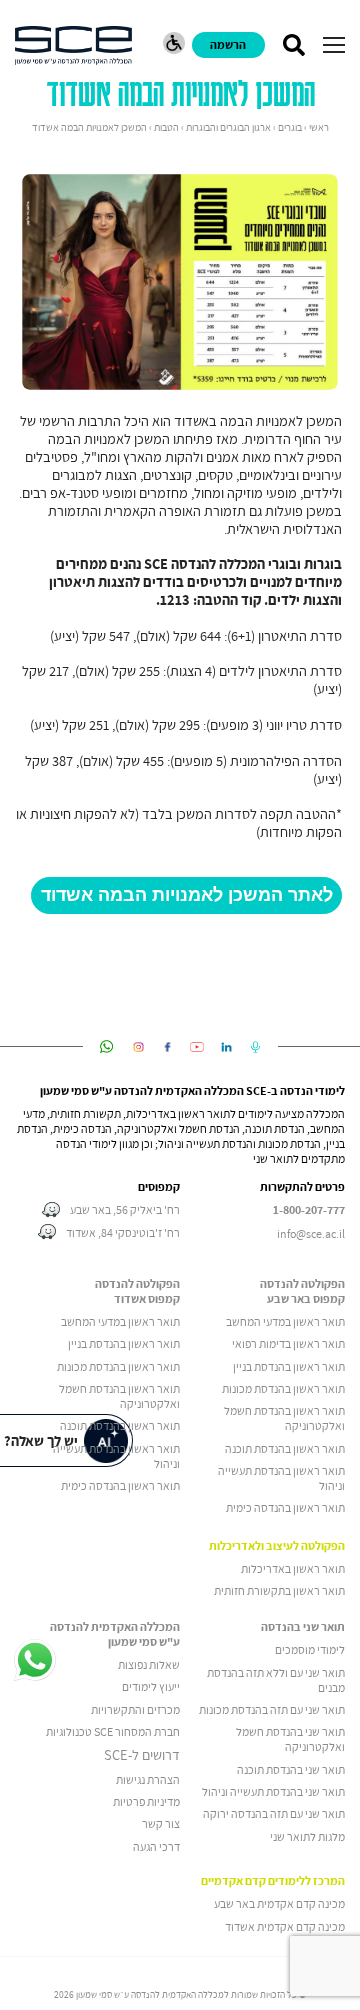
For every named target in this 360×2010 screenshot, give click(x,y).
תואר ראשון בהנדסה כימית (285, 1507)
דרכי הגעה (156, 1846)
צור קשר (161, 1823)
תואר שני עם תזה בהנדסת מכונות (272, 1709)
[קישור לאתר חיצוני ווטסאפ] (106, 1047)
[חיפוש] (293, 45)
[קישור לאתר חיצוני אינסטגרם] (138, 1047)
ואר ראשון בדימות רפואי (285, 1343)
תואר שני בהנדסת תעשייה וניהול (273, 1791)
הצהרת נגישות (148, 1779)
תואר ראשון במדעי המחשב (285, 1321)
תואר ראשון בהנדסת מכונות (283, 1388)
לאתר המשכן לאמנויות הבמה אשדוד (187, 895)
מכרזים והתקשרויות (135, 1709)
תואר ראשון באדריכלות (293, 1568)
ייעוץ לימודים (151, 1686)
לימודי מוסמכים (310, 1649)
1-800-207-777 (309, 1210)
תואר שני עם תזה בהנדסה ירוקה (274, 1813)
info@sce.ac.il (311, 1233)
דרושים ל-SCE (142, 1755)
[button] (334, 45)
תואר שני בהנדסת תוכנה (291, 1769)
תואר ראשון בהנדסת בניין (289, 1366)
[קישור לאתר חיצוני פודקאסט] (255, 1047)
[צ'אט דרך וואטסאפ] (35, 1661)
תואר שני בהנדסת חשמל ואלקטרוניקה (290, 1739)
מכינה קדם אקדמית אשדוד (285, 1926)
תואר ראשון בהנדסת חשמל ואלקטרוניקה (284, 1418)
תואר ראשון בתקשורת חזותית (279, 1590)
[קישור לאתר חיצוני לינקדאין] (226, 1047)
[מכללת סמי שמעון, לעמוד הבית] (73, 45)
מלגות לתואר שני (307, 1836)
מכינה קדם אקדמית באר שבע (279, 1903)
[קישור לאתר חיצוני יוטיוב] (197, 1047)
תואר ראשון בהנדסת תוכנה (285, 1448)
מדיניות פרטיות (146, 1801)
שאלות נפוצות (149, 1664)
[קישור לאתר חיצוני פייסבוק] (167, 1047)
